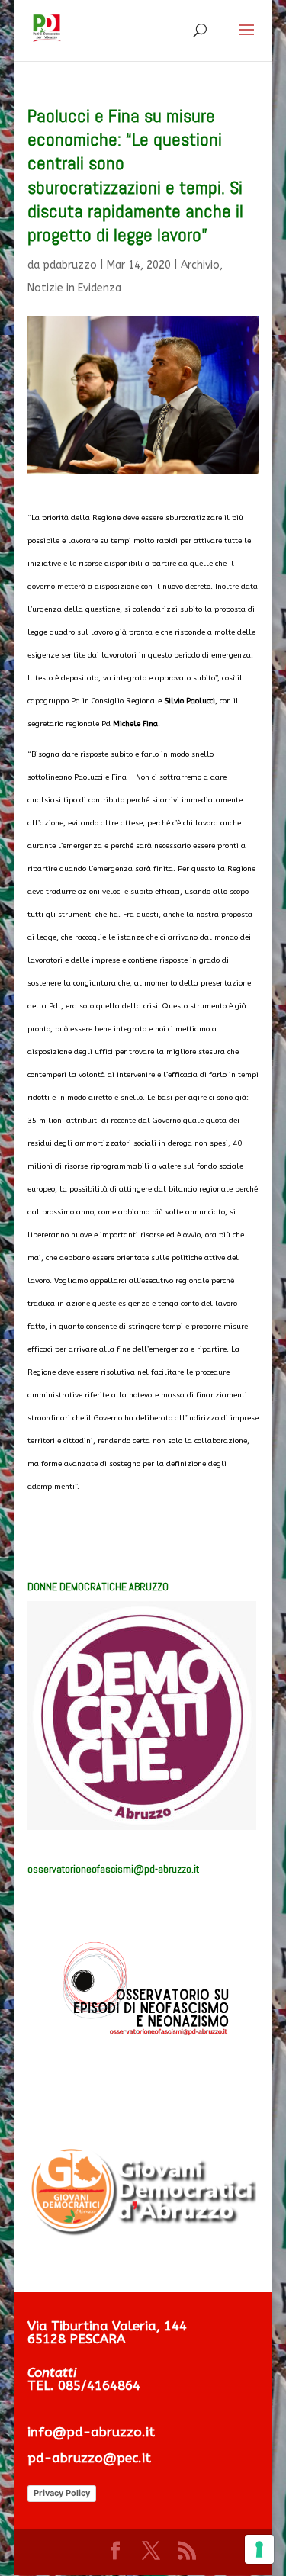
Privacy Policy (62, 2493)
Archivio (200, 265)
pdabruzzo (70, 265)
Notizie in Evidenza (74, 288)
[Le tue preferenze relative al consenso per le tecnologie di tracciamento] (259, 2549)
